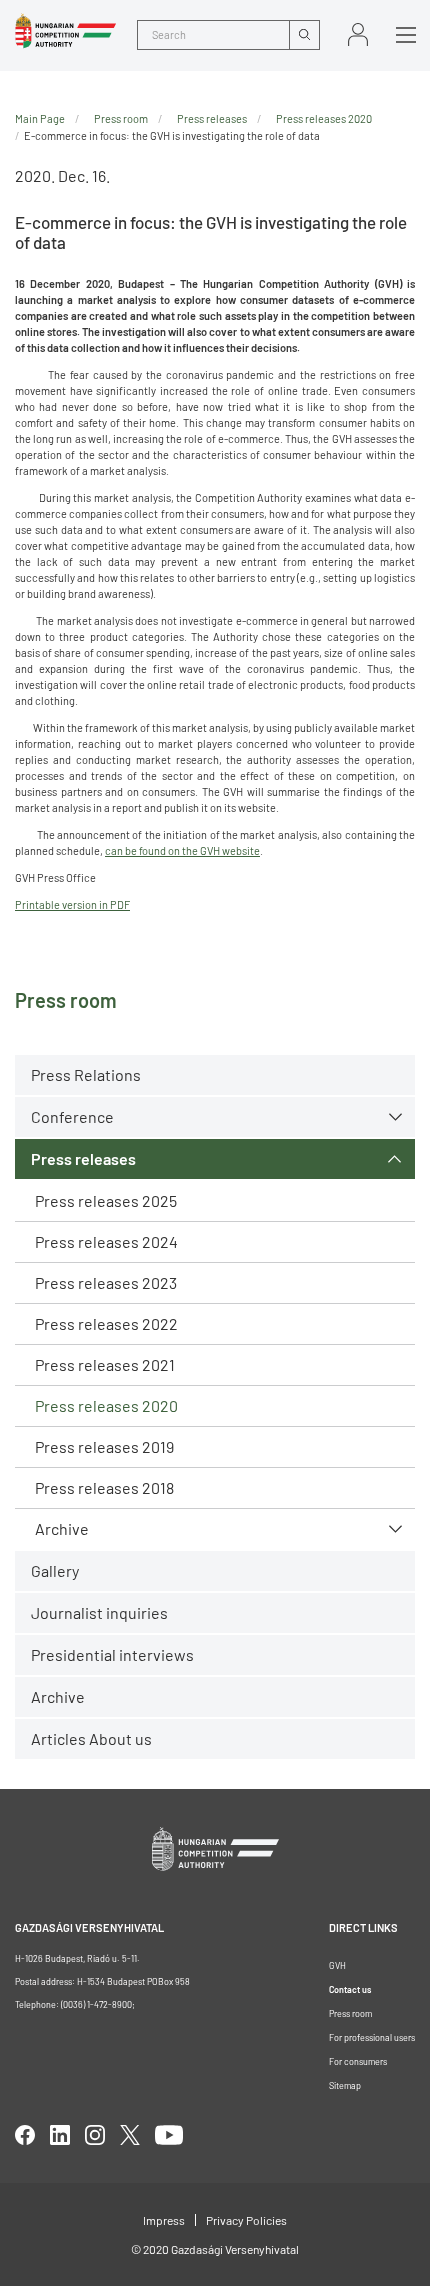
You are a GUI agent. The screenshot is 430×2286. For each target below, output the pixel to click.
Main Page (40, 118)
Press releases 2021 (105, 1364)
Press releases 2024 (106, 1241)
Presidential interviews (112, 1654)
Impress (164, 2220)
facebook (25, 2135)
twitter (130, 2135)
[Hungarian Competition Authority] (65, 31)
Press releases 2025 (106, 1200)
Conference (72, 1116)
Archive (62, 1528)
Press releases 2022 (106, 1323)
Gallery (55, 1570)
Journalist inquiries (99, 1612)
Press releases (83, 1158)
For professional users (372, 2037)
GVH (337, 1965)
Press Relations (86, 1074)
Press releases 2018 (104, 1487)
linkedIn (60, 2135)
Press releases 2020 (106, 1405)
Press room (121, 118)
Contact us (350, 1989)
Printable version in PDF (72, 904)
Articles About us (91, 1738)
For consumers (358, 2061)
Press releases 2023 (106, 1282)
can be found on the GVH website (182, 850)
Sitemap (345, 2085)
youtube (169, 2135)
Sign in (358, 34)
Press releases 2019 (104, 1446)
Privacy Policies (246, 2220)
